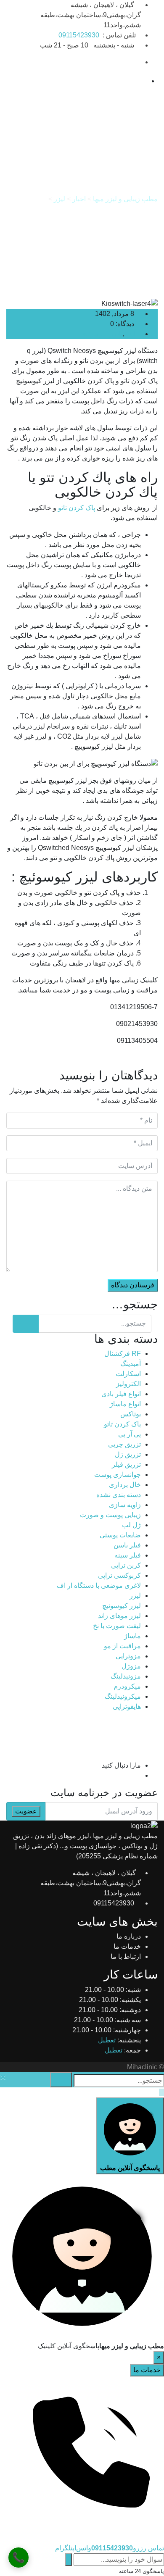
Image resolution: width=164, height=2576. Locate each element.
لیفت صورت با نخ (117, 1626)
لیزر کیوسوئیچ (102, 334)
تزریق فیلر (126, 1464)
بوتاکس (131, 1414)
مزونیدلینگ (126, 1676)
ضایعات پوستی (120, 1535)
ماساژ (132, 1636)
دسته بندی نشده (119, 1495)
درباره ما (129, 1936)
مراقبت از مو (122, 1646)
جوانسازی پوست (118, 1475)
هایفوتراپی (127, 1706)
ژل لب (131, 1525)
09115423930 (79, 35)
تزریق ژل (128, 1454)
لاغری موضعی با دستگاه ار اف (99, 1585)
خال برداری (125, 1485)
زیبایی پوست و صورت (110, 1515)
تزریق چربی (124, 1444)
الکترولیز (128, 1384)
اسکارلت (128, 1374)
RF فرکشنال (123, 1354)
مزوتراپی (128, 1656)
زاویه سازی (125, 1505)
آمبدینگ (131, 1364)
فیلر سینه (128, 1555)
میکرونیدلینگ (123, 1696)
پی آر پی (130, 1434)
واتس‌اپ (82, 2548)
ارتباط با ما (126, 1956)
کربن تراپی (126, 1565)
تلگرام (64, 2548)
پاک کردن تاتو (77, 508)
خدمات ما (127, 1946)
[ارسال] (69, 2560)
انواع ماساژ (125, 1404)
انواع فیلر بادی (121, 1394)
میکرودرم (127, 1686)
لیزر (130, 334)
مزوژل (131, 1666)
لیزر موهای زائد (119, 1616)
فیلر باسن (127, 1545)
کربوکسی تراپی (119, 1575)
